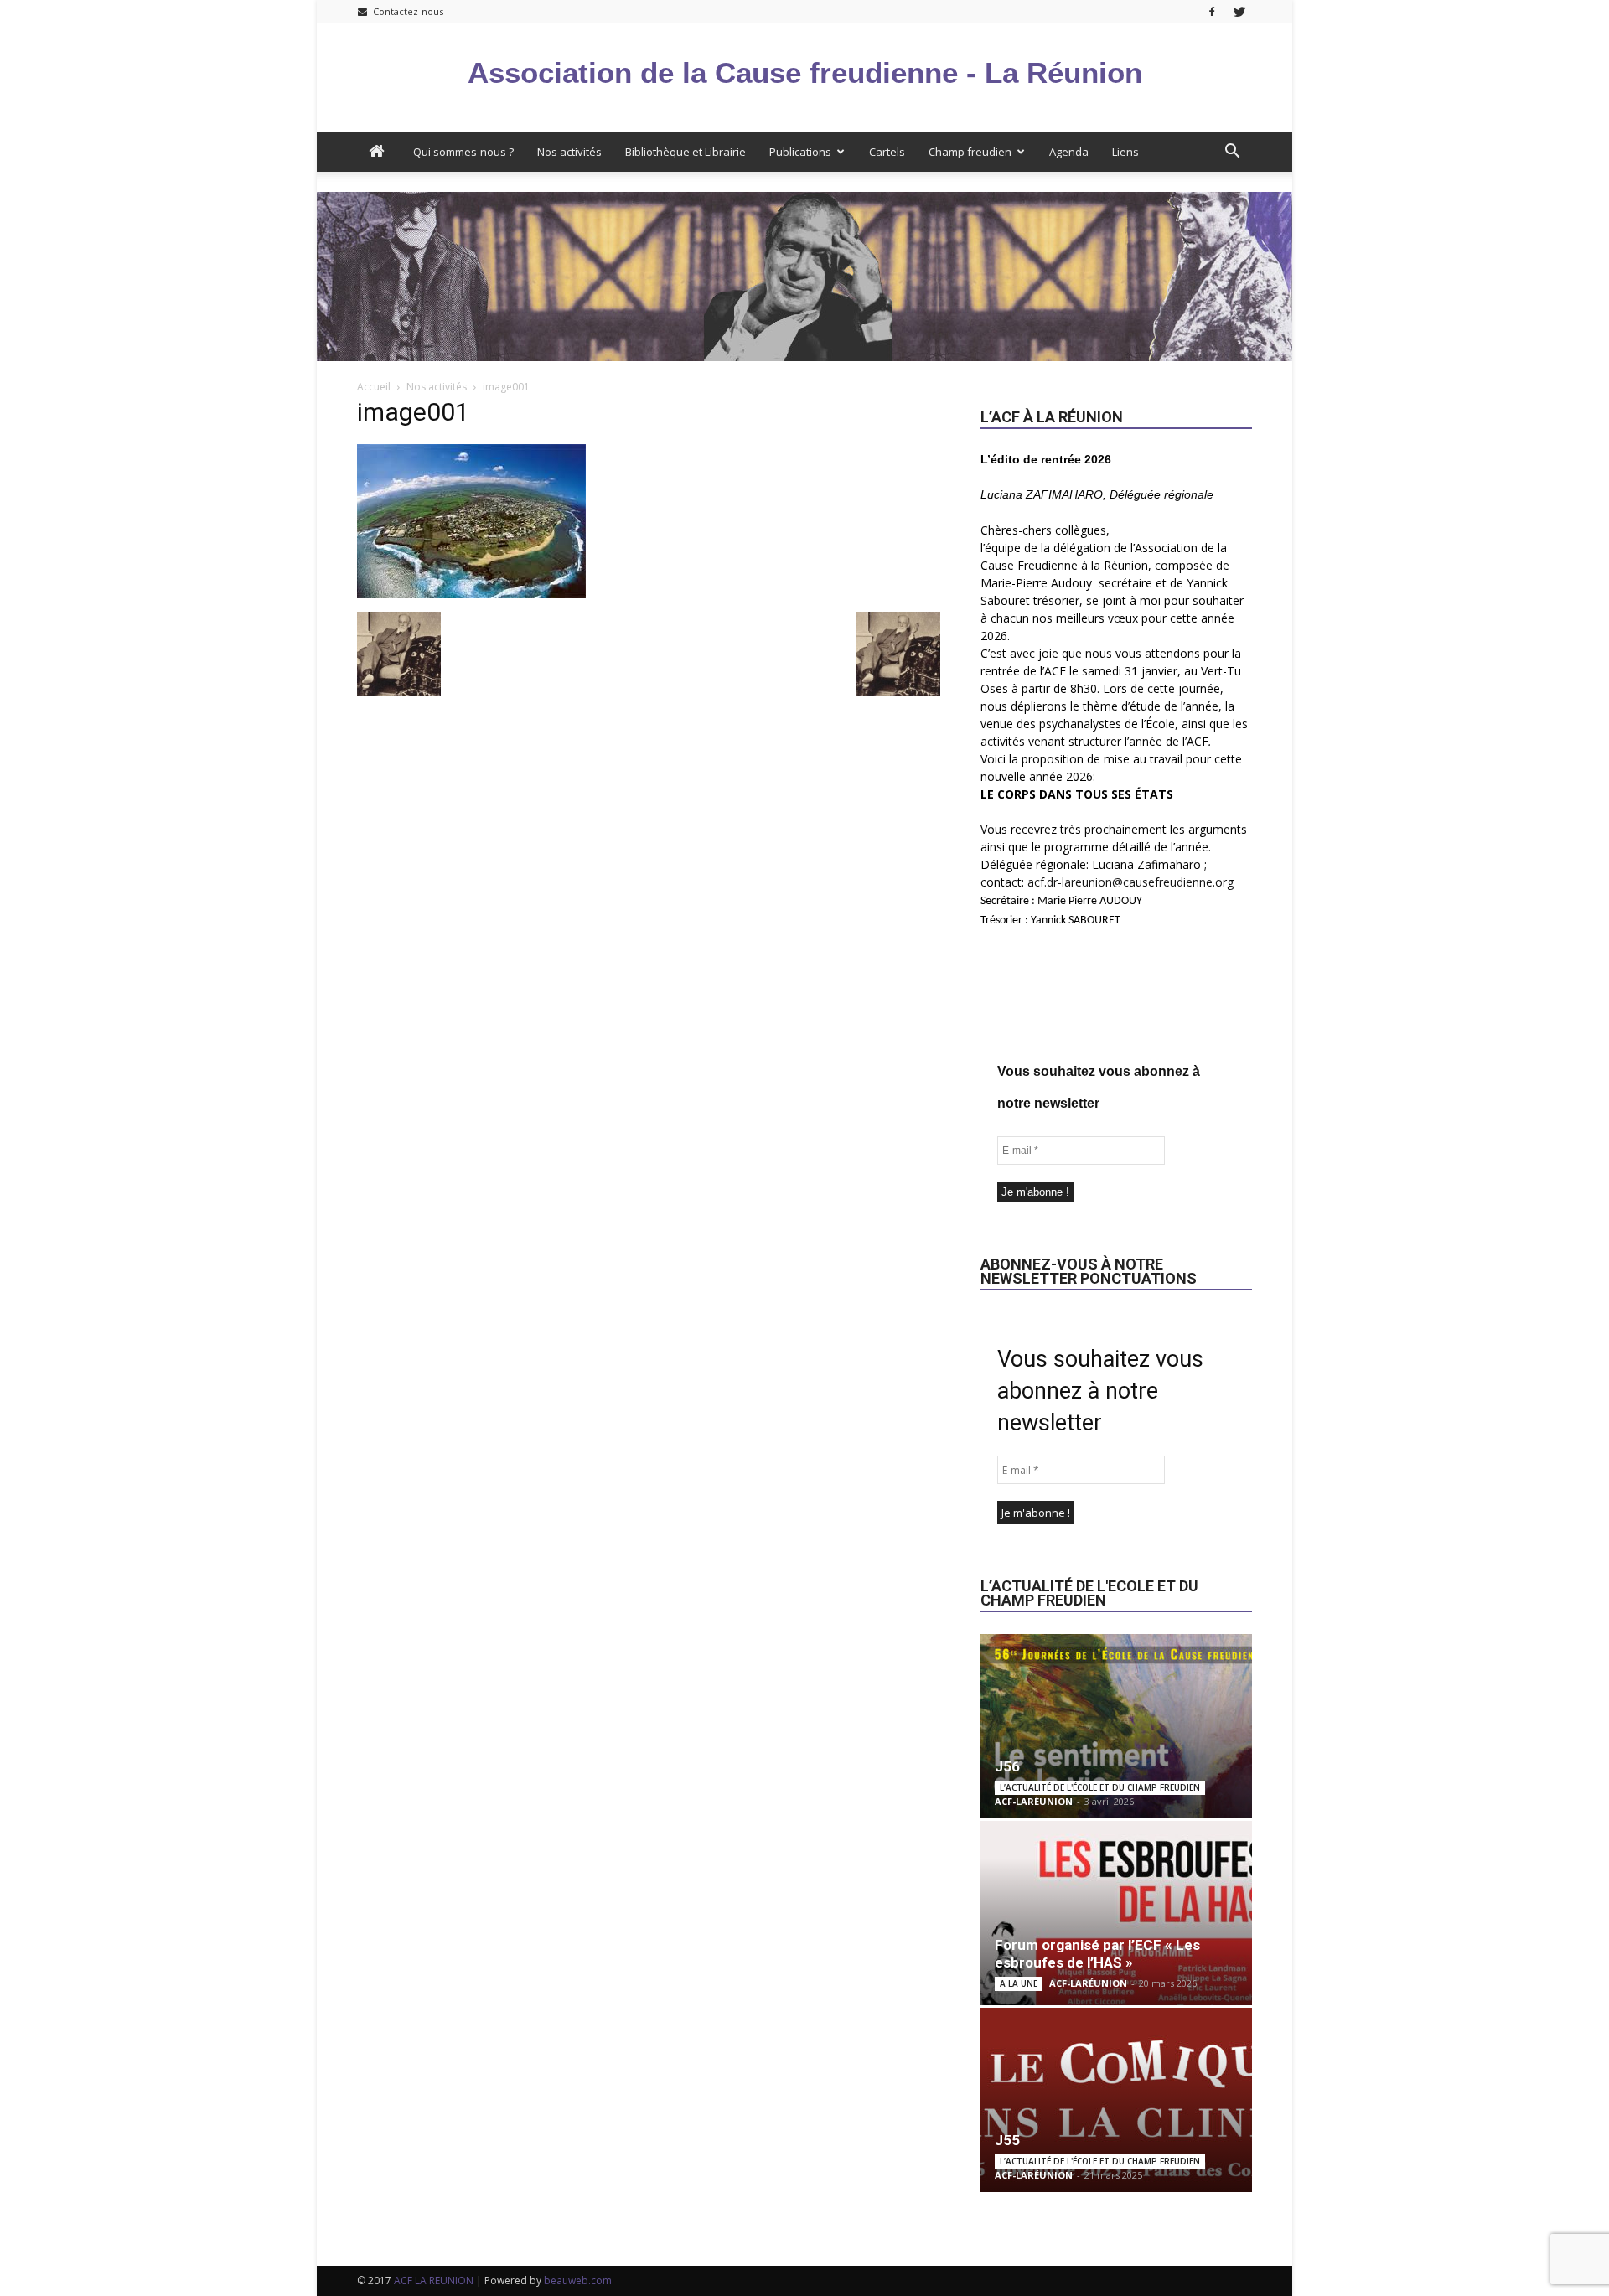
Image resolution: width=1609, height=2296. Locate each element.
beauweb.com (578, 2280)
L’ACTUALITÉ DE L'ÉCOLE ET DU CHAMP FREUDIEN (1100, 1787)
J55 (1007, 2140)
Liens (1125, 152)
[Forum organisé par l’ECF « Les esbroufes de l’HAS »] (1116, 1913)
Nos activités (569, 152)
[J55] (1116, 2100)
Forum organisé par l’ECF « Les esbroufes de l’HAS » (1097, 1954)
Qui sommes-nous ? (463, 152)
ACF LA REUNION (434, 2280)
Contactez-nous (407, 11)
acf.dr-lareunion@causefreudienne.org (1130, 882)
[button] (1232, 152)
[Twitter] (1239, 11)
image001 (413, 412)
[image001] (471, 594)
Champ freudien (970, 152)
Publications (800, 152)
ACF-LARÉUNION (1034, 1801)
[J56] (1116, 1726)
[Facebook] (1212, 11)
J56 (1007, 1766)
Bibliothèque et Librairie (686, 152)
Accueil (374, 387)
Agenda (1069, 152)
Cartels (887, 152)
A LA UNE (1019, 1983)
